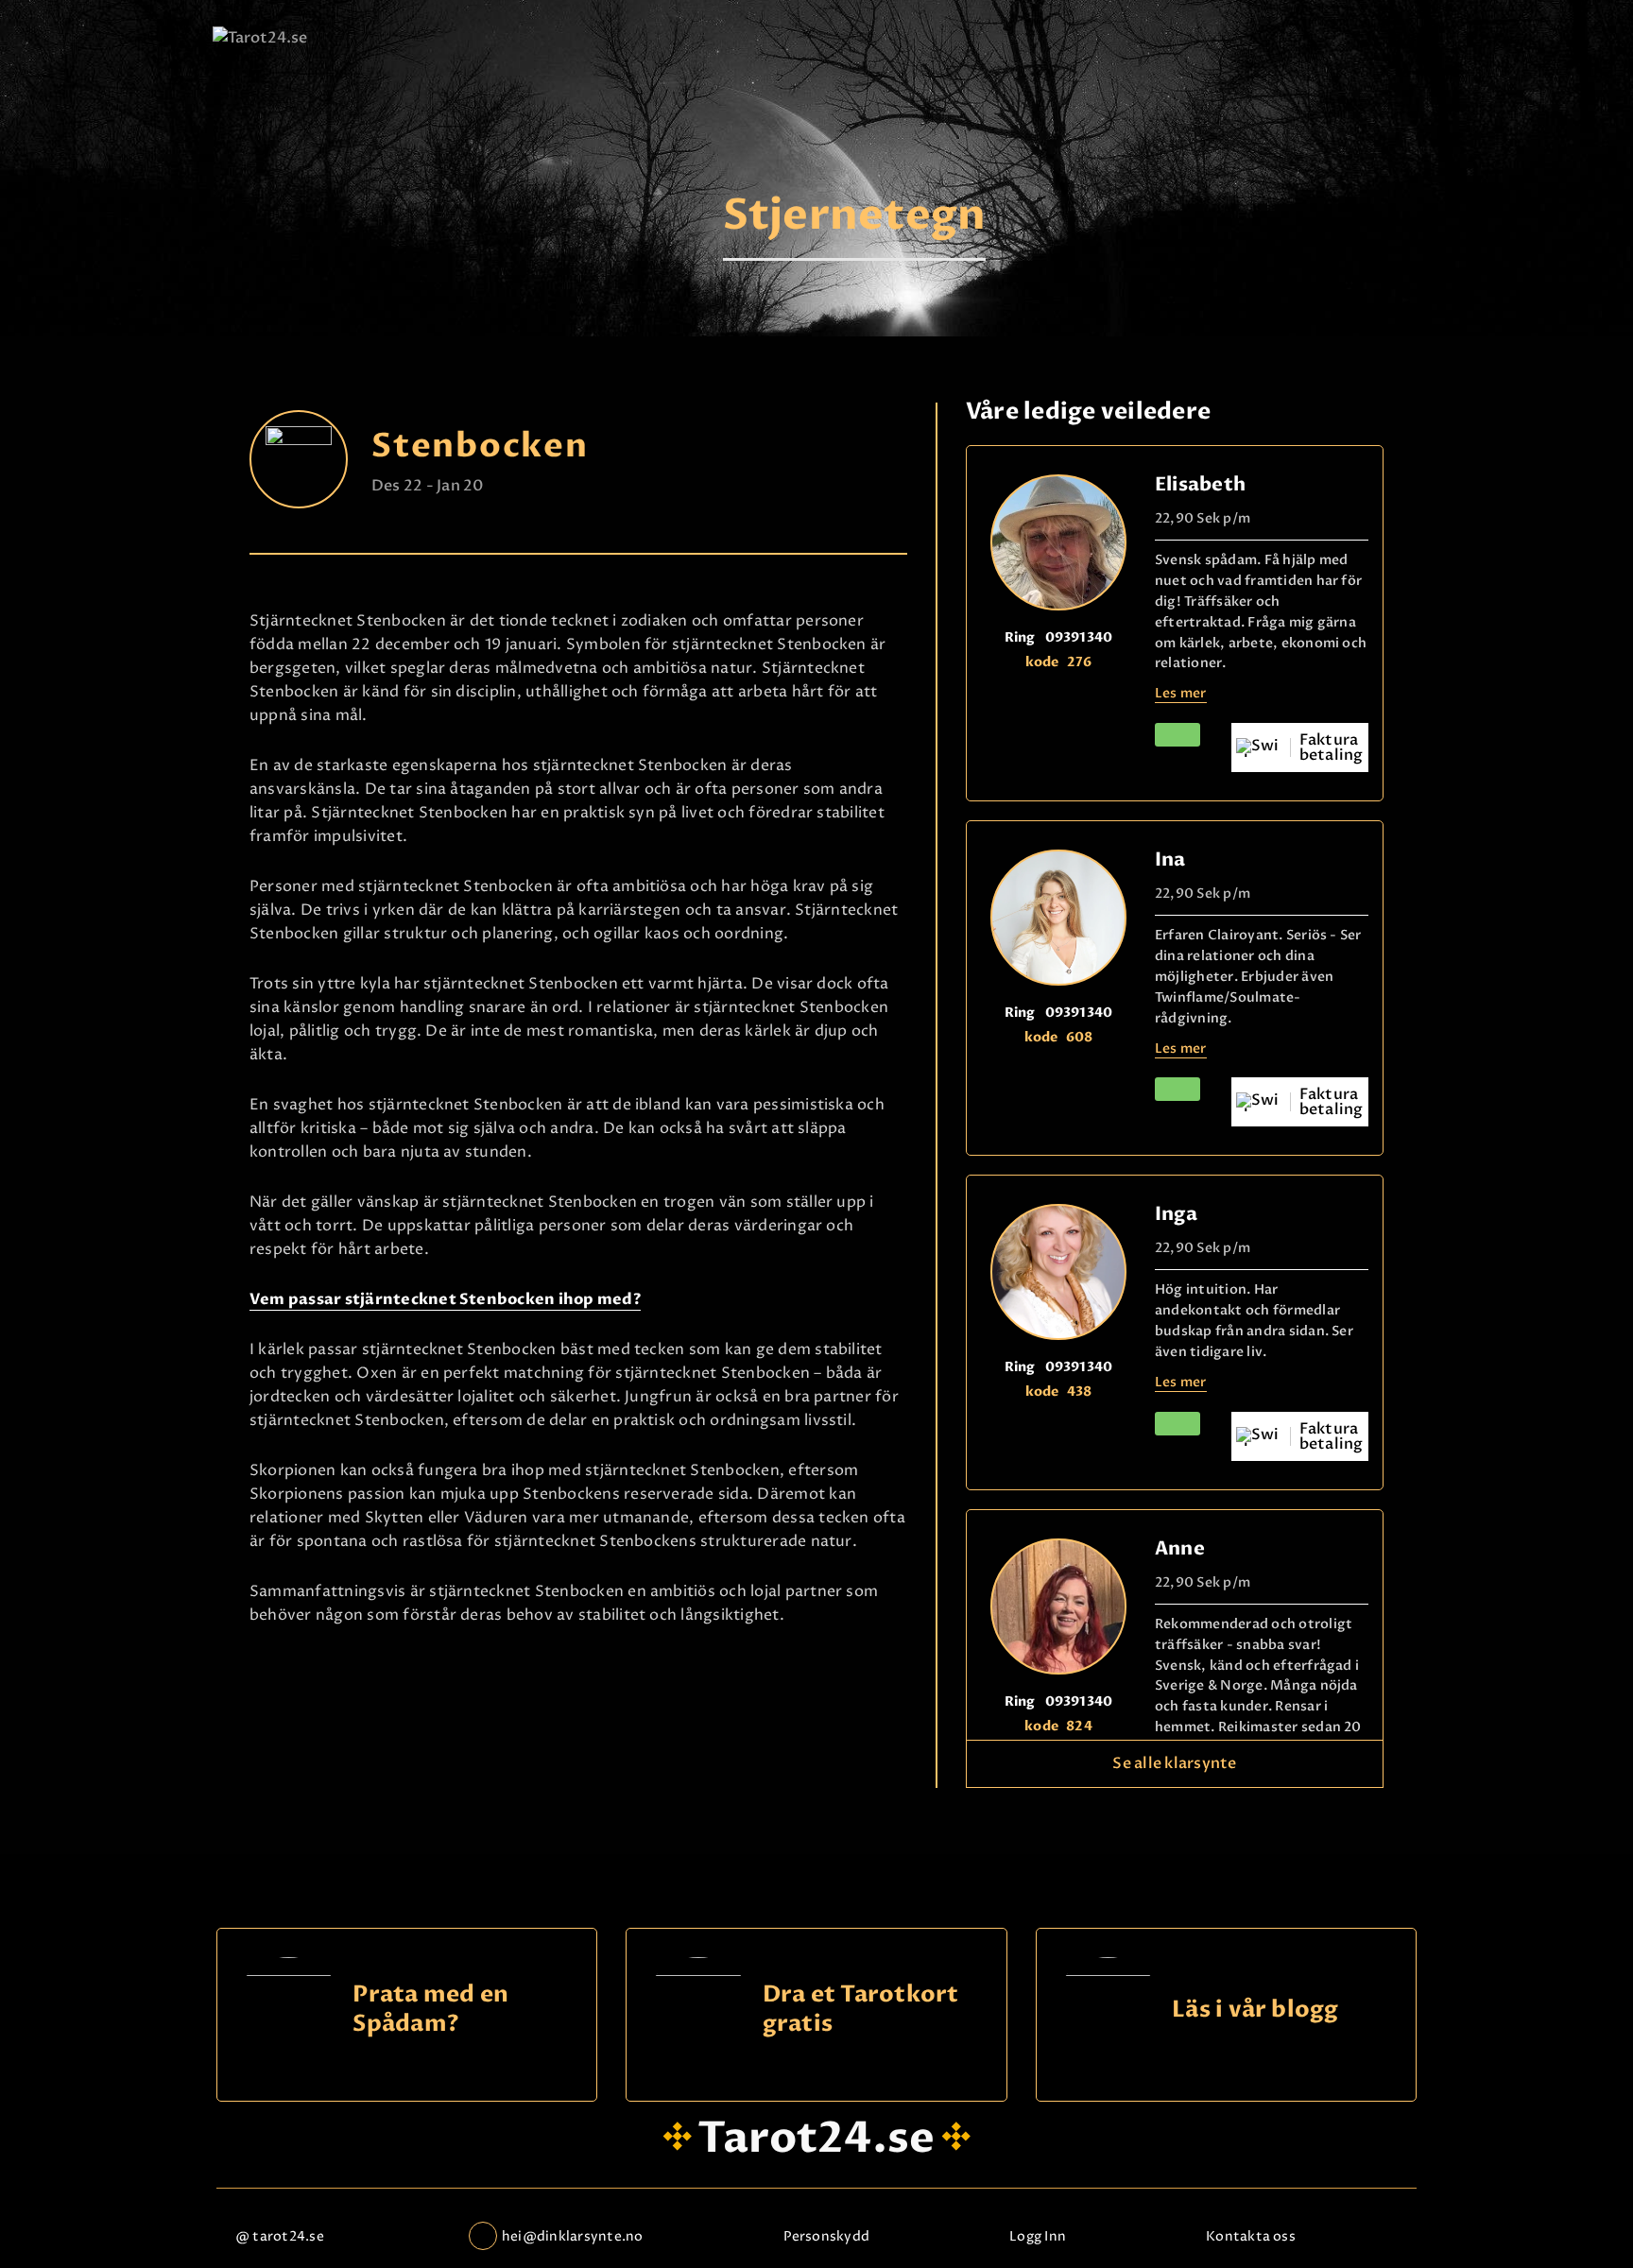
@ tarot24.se (280, 2236)
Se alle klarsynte (1174, 1763)
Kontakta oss (1251, 2236)
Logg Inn (1038, 2236)
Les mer (1181, 693)
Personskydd (827, 2236)
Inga (1176, 1214)
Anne (1180, 1548)
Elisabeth (1200, 484)
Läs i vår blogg (1255, 2010)
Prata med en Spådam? (430, 2010)
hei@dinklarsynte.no (573, 2236)
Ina (1170, 859)
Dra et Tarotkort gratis (861, 2010)
